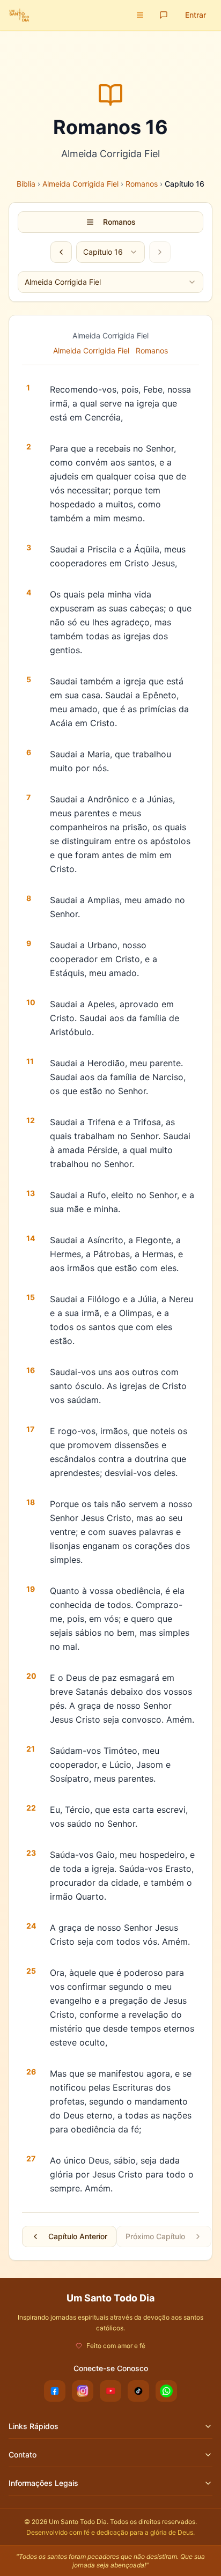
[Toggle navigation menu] (140, 15)
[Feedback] (164, 15)
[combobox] (110, 252)
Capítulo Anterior (78, 2236)
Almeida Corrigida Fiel (80, 184)
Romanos (142, 184)
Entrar (196, 15)
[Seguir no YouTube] (110, 2391)
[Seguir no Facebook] (55, 2391)
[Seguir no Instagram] (83, 2391)
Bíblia (26, 184)
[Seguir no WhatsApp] (166, 2391)
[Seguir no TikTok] (138, 2391)
